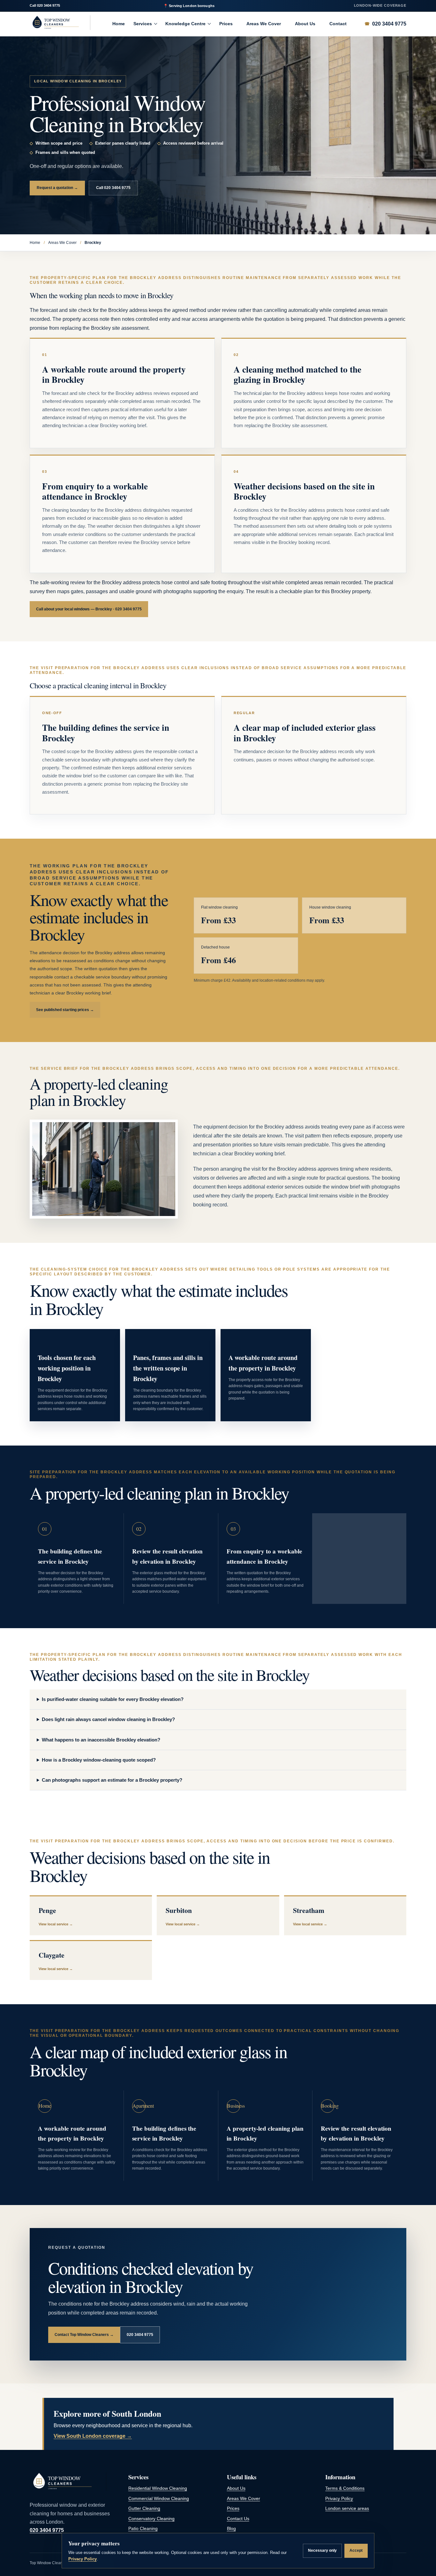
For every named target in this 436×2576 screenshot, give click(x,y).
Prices (226, 24)
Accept (356, 2550)
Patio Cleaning (143, 2529)
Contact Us (238, 2519)
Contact (338, 24)
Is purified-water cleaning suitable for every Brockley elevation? (113, 1699)
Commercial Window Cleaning (159, 2499)
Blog (231, 2529)
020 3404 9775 (49, 5)
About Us (305, 24)
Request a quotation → (57, 188)
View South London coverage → (93, 2436)
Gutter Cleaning (144, 2508)
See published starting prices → (65, 1010)
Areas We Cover (264, 24)
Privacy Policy (339, 2499)
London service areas (347, 2508)
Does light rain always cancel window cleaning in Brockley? (108, 1719)
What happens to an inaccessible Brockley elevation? (101, 1740)
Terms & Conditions (345, 2488)
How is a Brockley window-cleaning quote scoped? (99, 1760)
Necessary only (322, 2550)
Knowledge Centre (185, 24)
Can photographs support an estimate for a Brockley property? (112, 1780)
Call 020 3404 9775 (113, 188)
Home (119, 24)
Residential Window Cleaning (158, 2488)
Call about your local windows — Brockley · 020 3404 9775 (89, 609)
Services (143, 24)
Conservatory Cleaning (151, 2519)
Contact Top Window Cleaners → (84, 2335)
